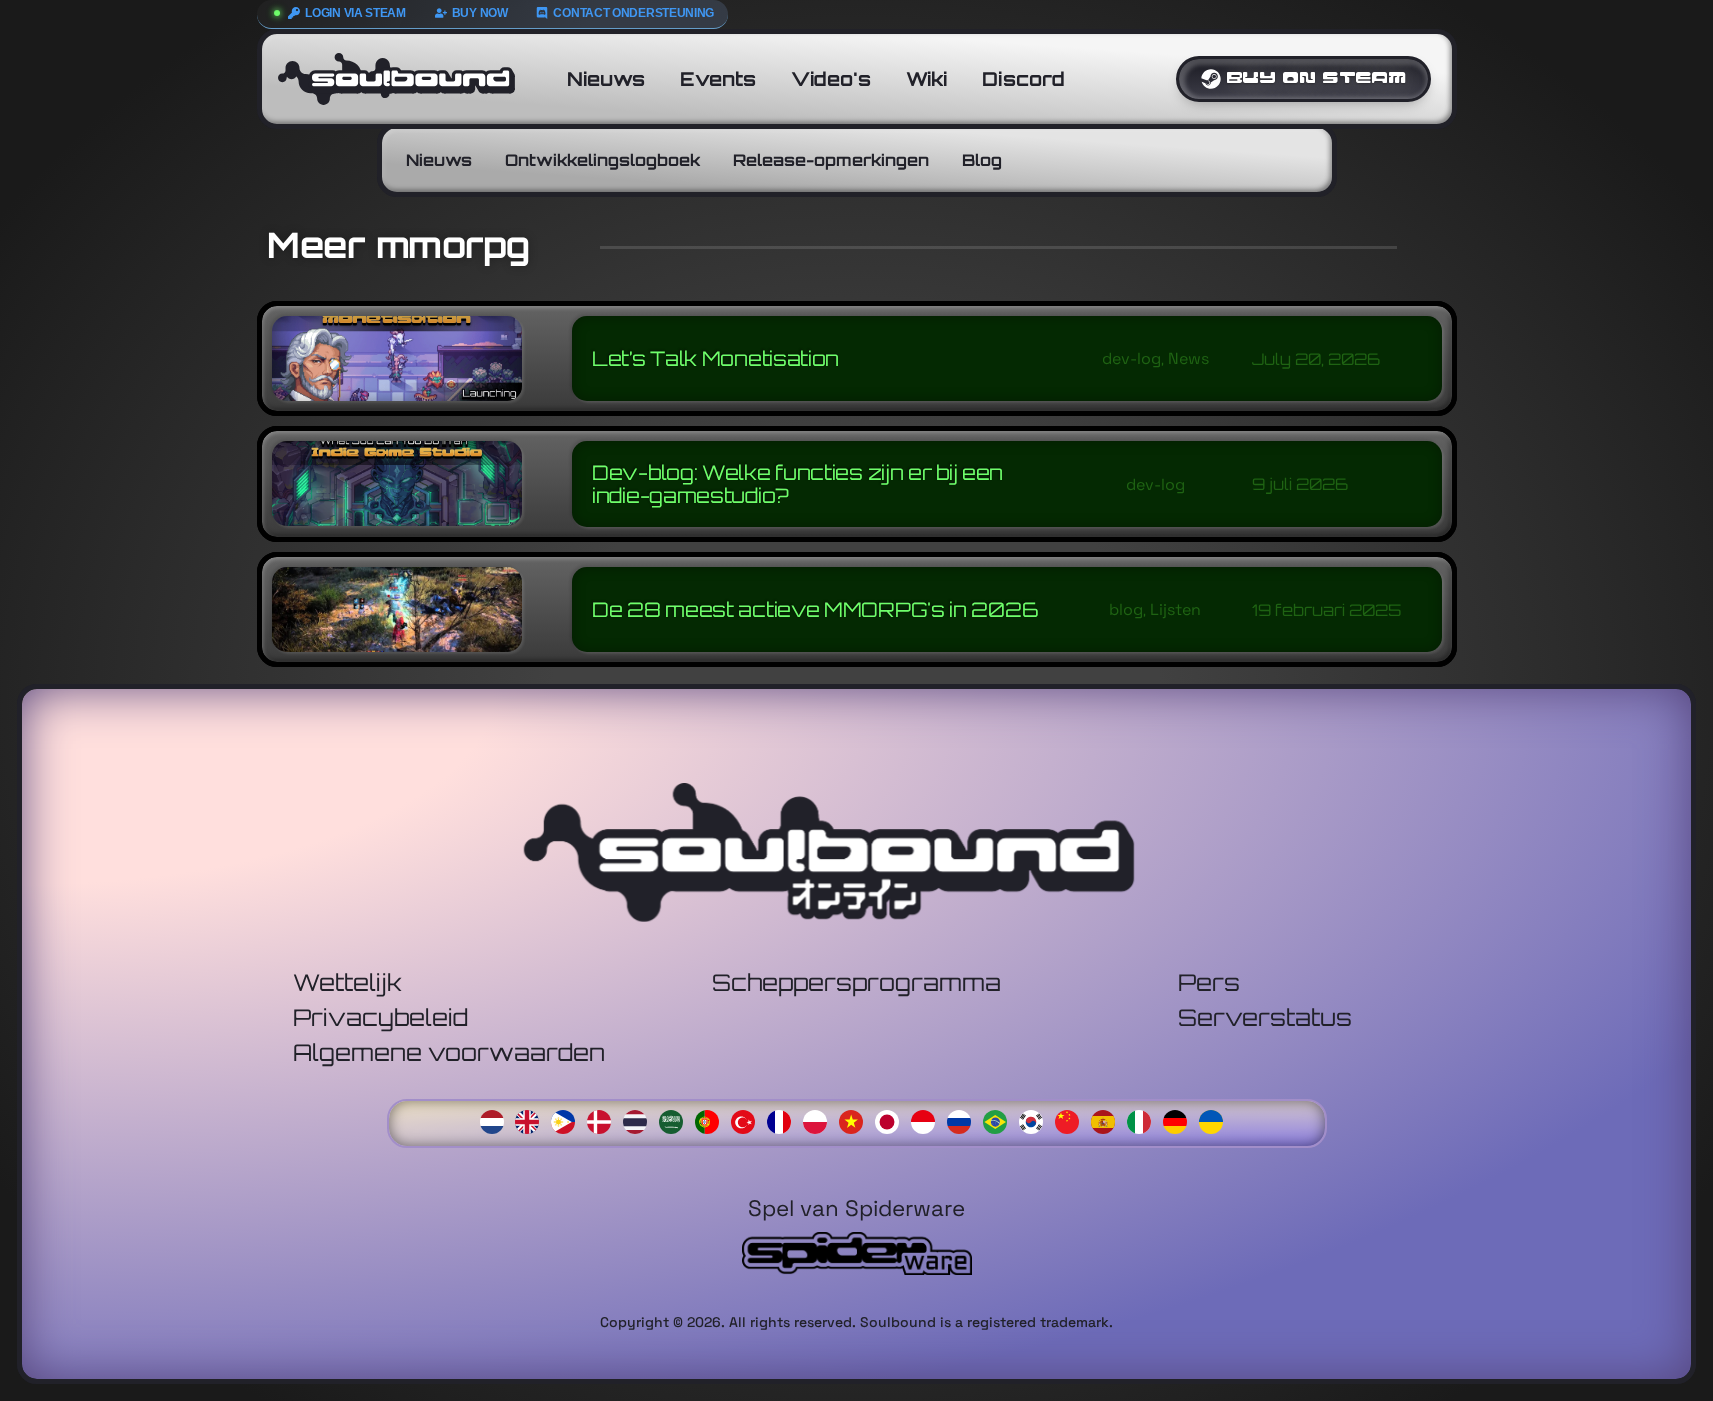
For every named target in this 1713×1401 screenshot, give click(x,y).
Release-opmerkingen (831, 160)
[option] (532, 1121)
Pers (1209, 982)
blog (1126, 609)
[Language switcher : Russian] (964, 1119)
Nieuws (606, 79)
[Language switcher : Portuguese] (712, 1119)
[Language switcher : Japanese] (892, 1119)
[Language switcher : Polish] (820, 1119)
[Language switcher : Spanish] (1108, 1119)
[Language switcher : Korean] (1036, 1119)
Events (718, 79)
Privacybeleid (380, 1017)
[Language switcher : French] (784, 1119)
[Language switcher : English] (532, 1119)
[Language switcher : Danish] (604, 1119)
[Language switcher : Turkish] (748, 1119)
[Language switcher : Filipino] (568, 1119)
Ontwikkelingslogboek (602, 160)
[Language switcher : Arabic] (676, 1119)
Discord (1023, 79)
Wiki (926, 79)
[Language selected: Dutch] (857, 1120)
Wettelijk (347, 982)
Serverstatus (1265, 1017)
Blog (982, 160)
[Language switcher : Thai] (640, 1119)
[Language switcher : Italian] (1144, 1119)
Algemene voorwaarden (449, 1052)
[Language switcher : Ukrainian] (1216, 1119)
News (1187, 358)
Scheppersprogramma (856, 982)
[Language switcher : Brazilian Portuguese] (1000, 1119)
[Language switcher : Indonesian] (928, 1119)
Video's (831, 79)
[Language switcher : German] (1180, 1119)
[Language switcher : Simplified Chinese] (1072, 1119)
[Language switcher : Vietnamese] (856, 1119)
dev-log (1130, 358)
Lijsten (1175, 609)
